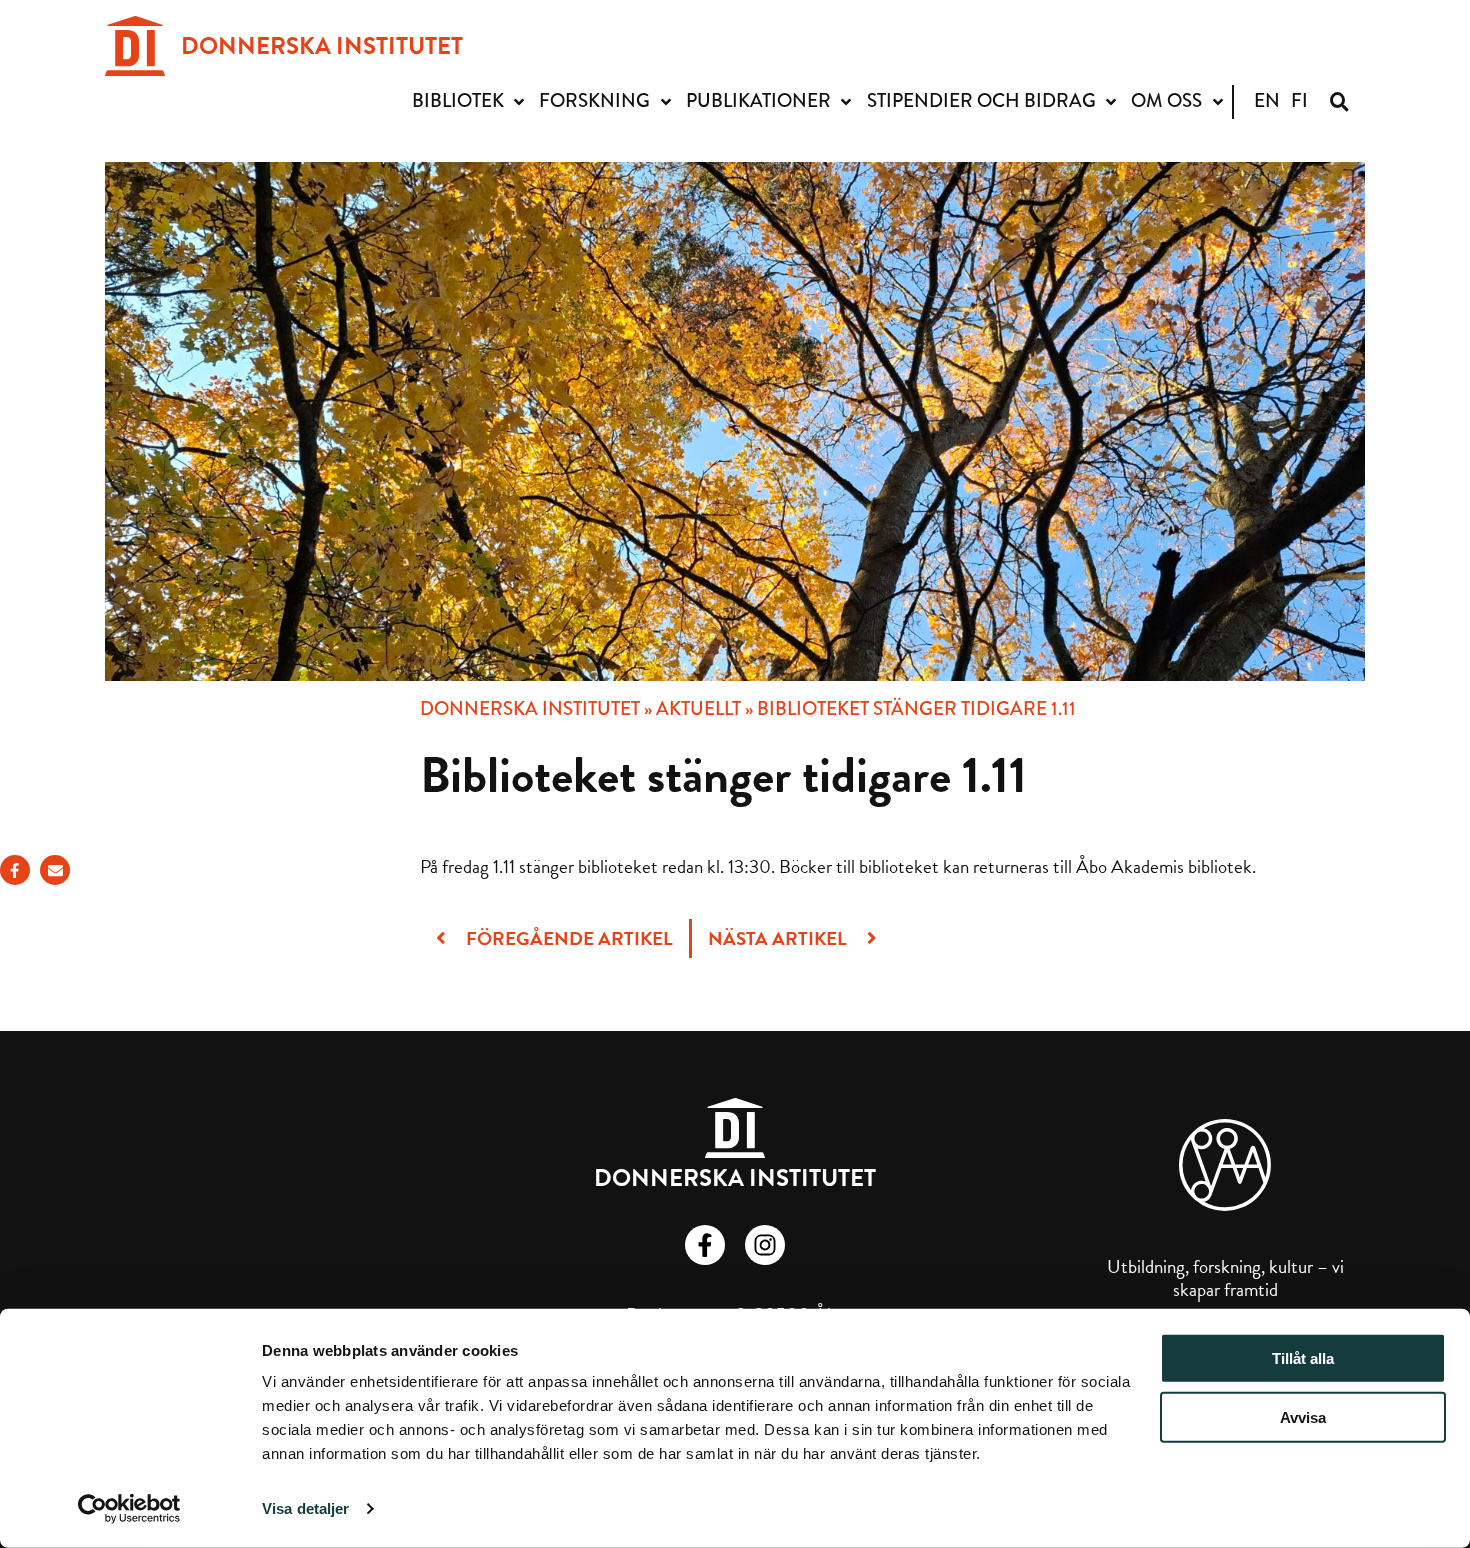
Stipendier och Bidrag (981, 100)
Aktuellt (698, 708)
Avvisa (1303, 1417)
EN (1267, 100)
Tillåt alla (1303, 1358)
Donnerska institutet (530, 708)
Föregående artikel (567, 938)
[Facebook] (15, 870)
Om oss (1166, 100)
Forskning (594, 100)
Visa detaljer (305, 1508)
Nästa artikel (779, 938)
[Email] (55, 870)
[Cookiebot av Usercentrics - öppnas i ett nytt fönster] (129, 1509)
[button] (1339, 101)
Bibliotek (458, 100)
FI (1299, 100)
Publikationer (758, 100)
